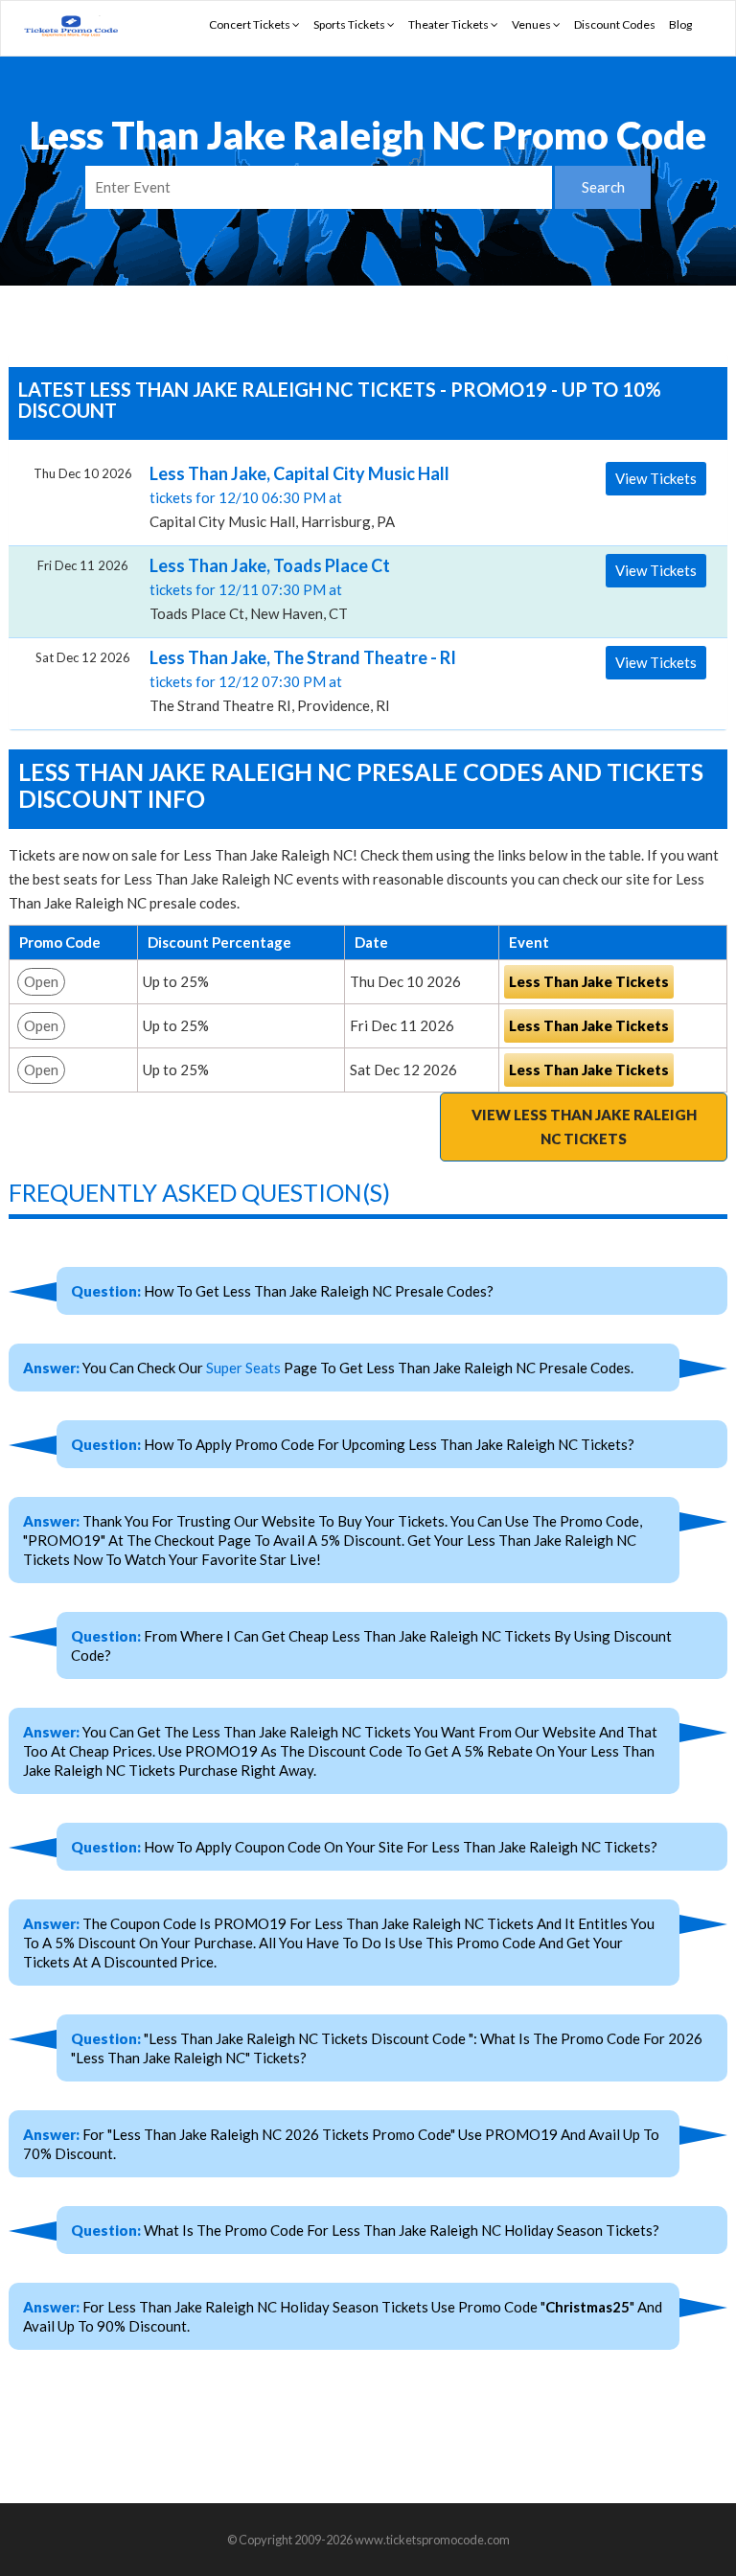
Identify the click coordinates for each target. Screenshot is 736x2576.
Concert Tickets (251, 24)
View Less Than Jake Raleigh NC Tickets (584, 1127)
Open (41, 981)
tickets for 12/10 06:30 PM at (299, 496)
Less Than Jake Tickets (589, 981)
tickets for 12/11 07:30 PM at (270, 588)
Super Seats (243, 1368)
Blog (680, 24)
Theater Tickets (449, 24)
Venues (532, 24)
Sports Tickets (350, 24)
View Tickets (656, 478)
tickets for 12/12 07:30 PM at (303, 680)
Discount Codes (615, 24)
